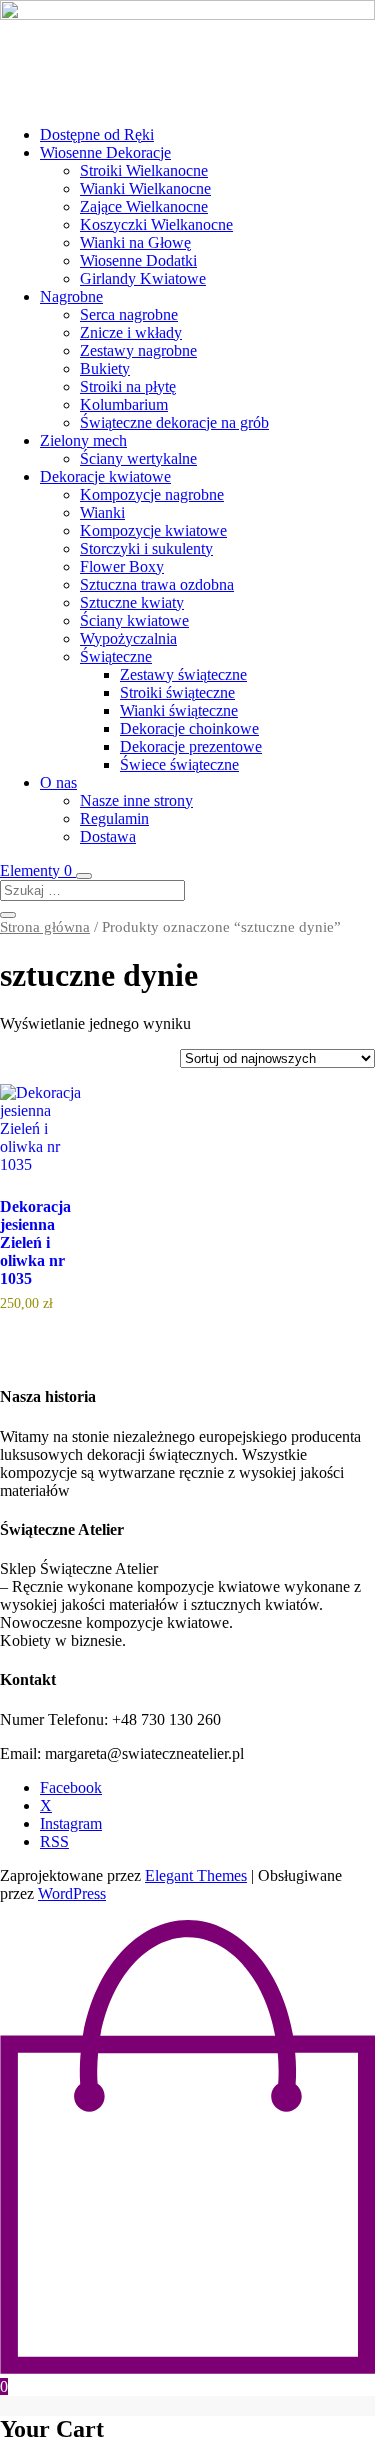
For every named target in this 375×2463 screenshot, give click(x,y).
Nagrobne (71, 296)
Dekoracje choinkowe (189, 728)
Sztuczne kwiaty (132, 602)
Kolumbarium (124, 404)
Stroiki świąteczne (177, 692)
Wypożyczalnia (128, 638)
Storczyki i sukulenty (146, 548)
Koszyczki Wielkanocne (156, 224)
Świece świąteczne (179, 764)
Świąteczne (116, 656)
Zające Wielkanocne (144, 206)
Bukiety (105, 368)
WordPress (72, 1893)
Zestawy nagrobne (138, 350)
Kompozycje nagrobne (152, 494)
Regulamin (114, 818)
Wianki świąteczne (179, 710)
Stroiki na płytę (128, 386)
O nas (58, 782)
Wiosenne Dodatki (138, 260)
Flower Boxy (122, 566)
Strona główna (45, 927)
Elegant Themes (196, 1875)
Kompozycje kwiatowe (153, 530)
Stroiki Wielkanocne (144, 170)
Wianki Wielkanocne (145, 188)
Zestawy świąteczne (183, 674)
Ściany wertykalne (138, 458)
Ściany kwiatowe (134, 620)
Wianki (102, 512)
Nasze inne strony (136, 800)
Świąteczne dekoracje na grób (174, 422)
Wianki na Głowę (135, 242)
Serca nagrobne (129, 314)
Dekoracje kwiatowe (105, 476)
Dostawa (108, 836)
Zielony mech (83, 440)
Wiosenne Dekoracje (105, 152)
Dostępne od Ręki (97, 134)
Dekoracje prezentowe (191, 746)
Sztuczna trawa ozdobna (157, 584)
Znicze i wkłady (131, 332)
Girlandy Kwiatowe (143, 278)
